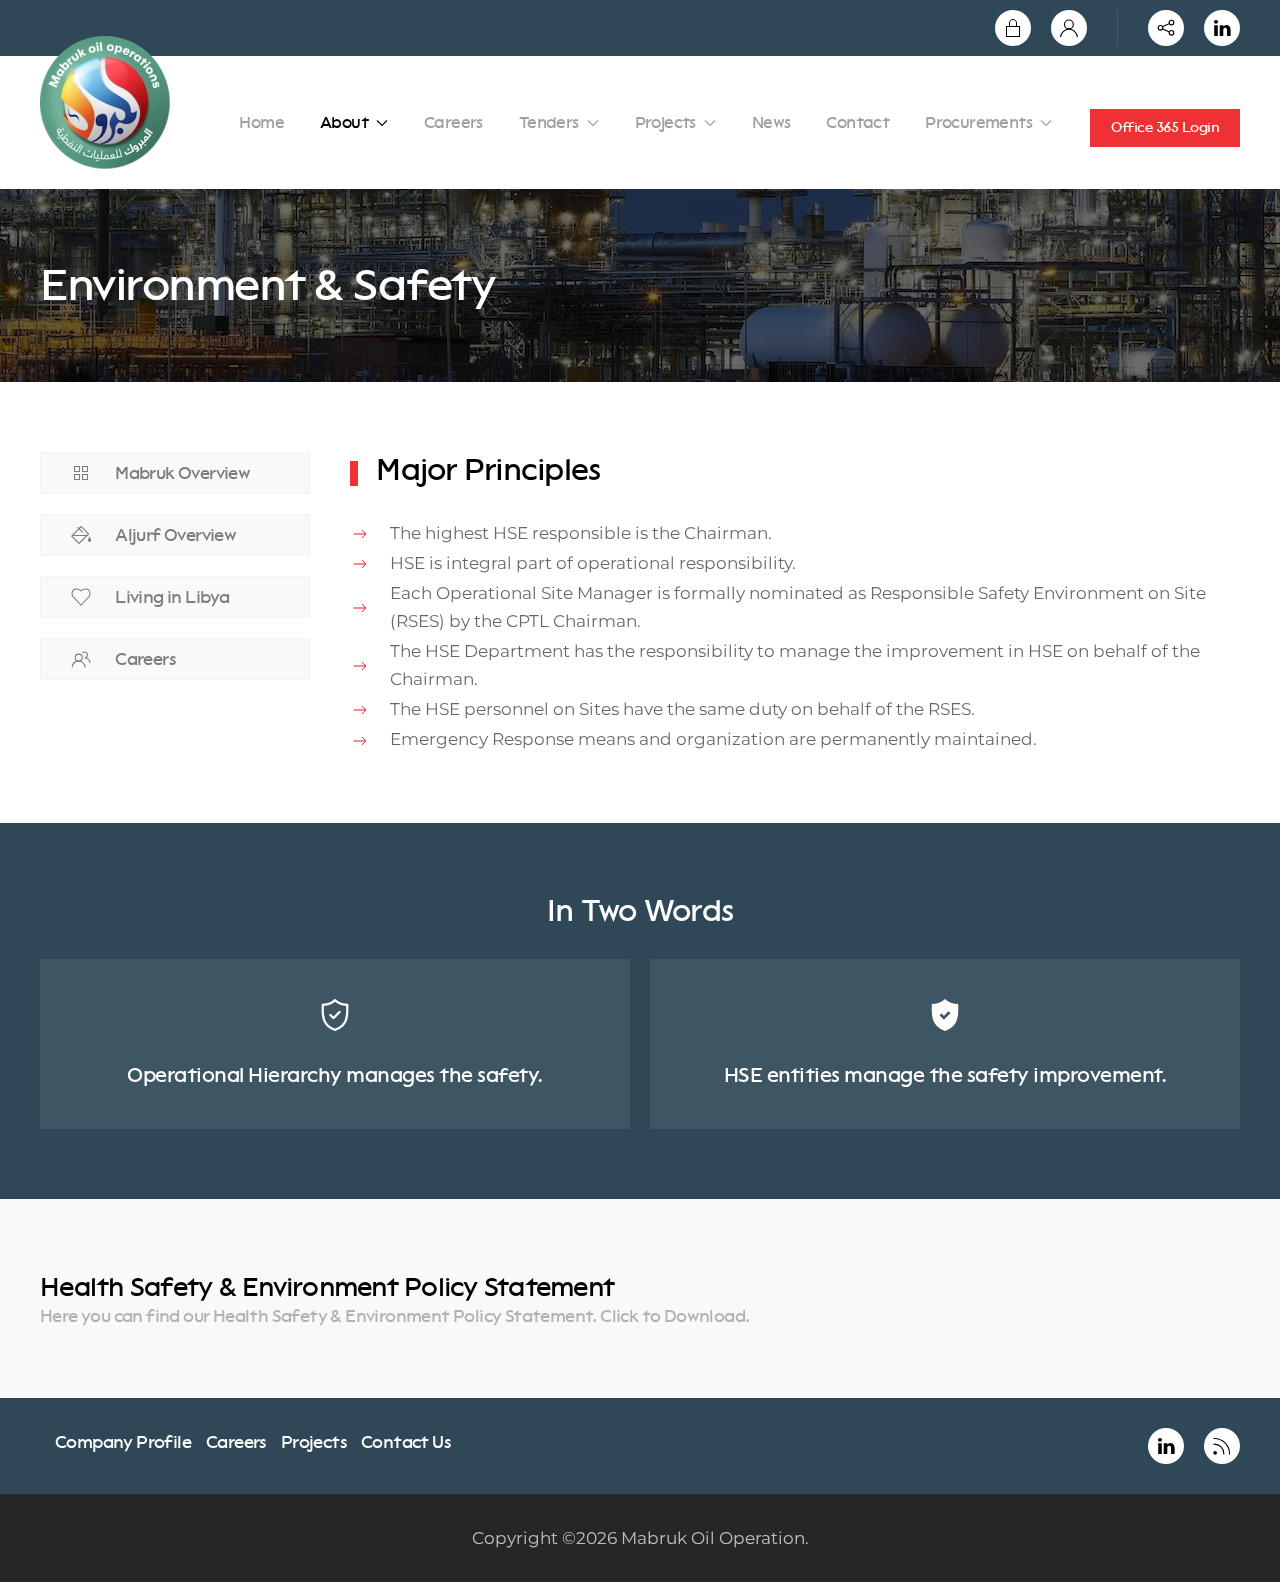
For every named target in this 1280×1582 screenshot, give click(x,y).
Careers (453, 122)
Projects (313, 1442)
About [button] (344, 122)
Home (261, 122)
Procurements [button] (978, 122)
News (771, 122)
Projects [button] (665, 122)
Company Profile (123, 1442)
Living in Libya (172, 597)
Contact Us (405, 1442)
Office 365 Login (1165, 127)
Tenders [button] (549, 122)
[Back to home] (108, 102)
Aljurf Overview (175, 535)
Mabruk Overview (182, 473)
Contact (857, 122)
